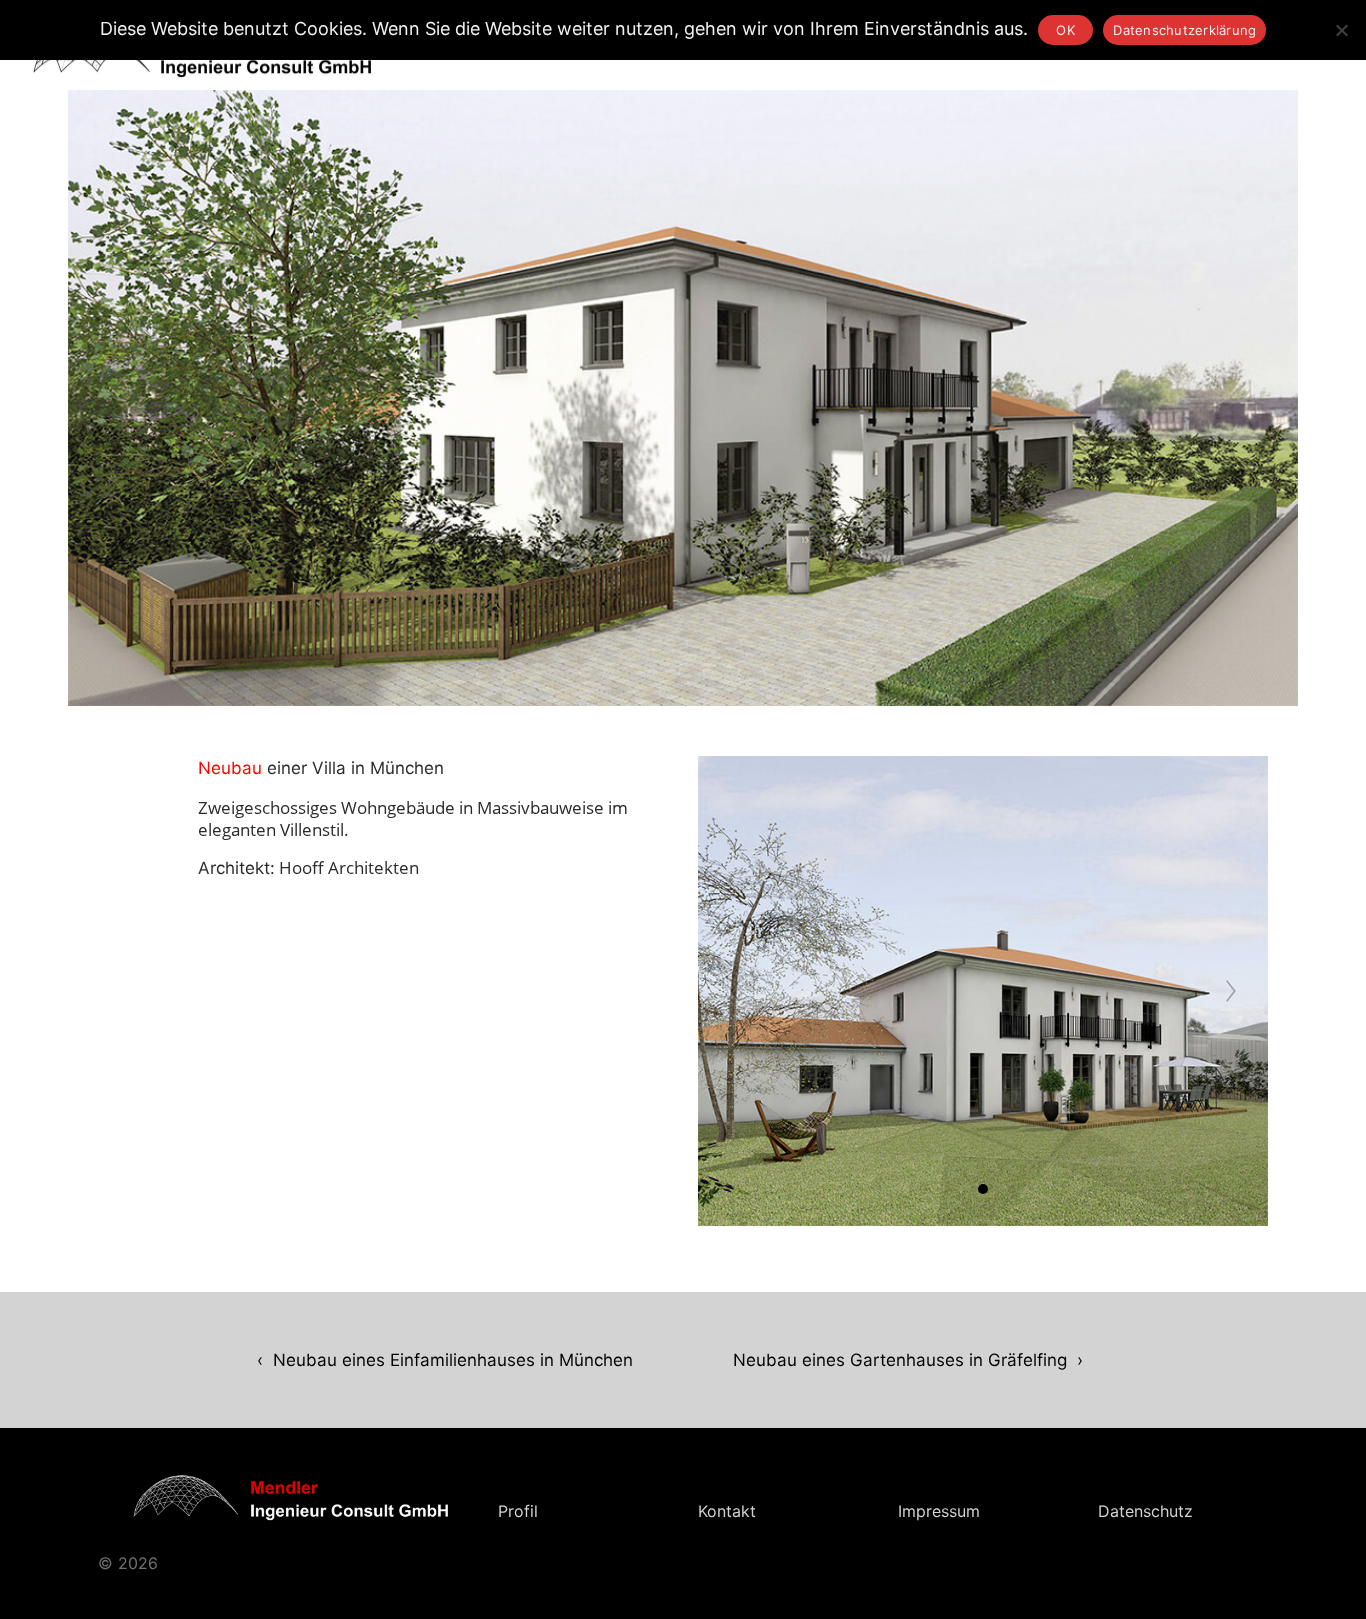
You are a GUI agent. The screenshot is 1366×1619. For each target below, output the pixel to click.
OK (1066, 30)
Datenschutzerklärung (1184, 30)
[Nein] (1341, 30)
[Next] (1231, 991)
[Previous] (735, 991)
